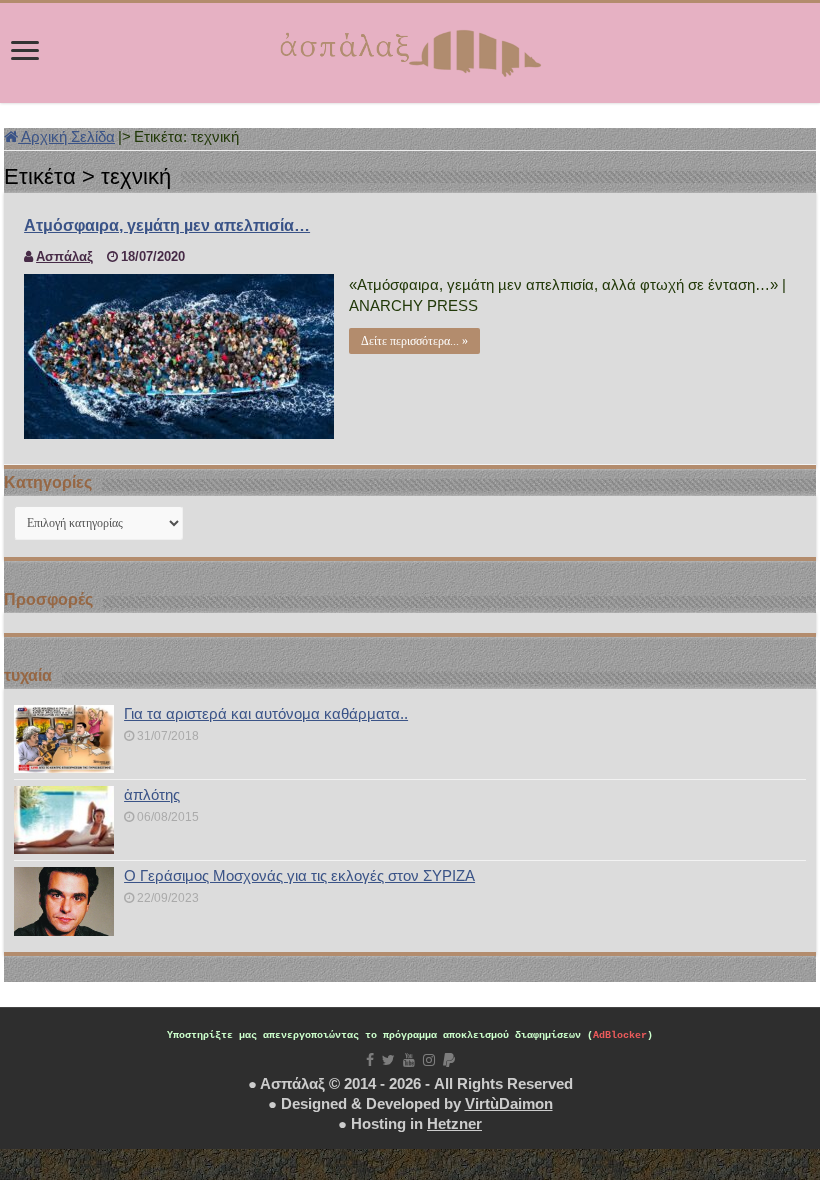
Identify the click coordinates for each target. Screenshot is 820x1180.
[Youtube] (409, 1060)
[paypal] (449, 1060)
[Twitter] (388, 1060)
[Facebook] (370, 1060)
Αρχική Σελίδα (66, 136)
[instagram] (429, 1060)
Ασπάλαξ (64, 256)
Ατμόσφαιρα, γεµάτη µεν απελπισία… (167, 225)
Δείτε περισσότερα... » (414, 341)
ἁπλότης (152, 794)
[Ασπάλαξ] (410, 49)
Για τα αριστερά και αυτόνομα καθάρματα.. (266, 713)
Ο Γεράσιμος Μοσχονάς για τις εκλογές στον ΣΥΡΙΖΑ (299, 875)
